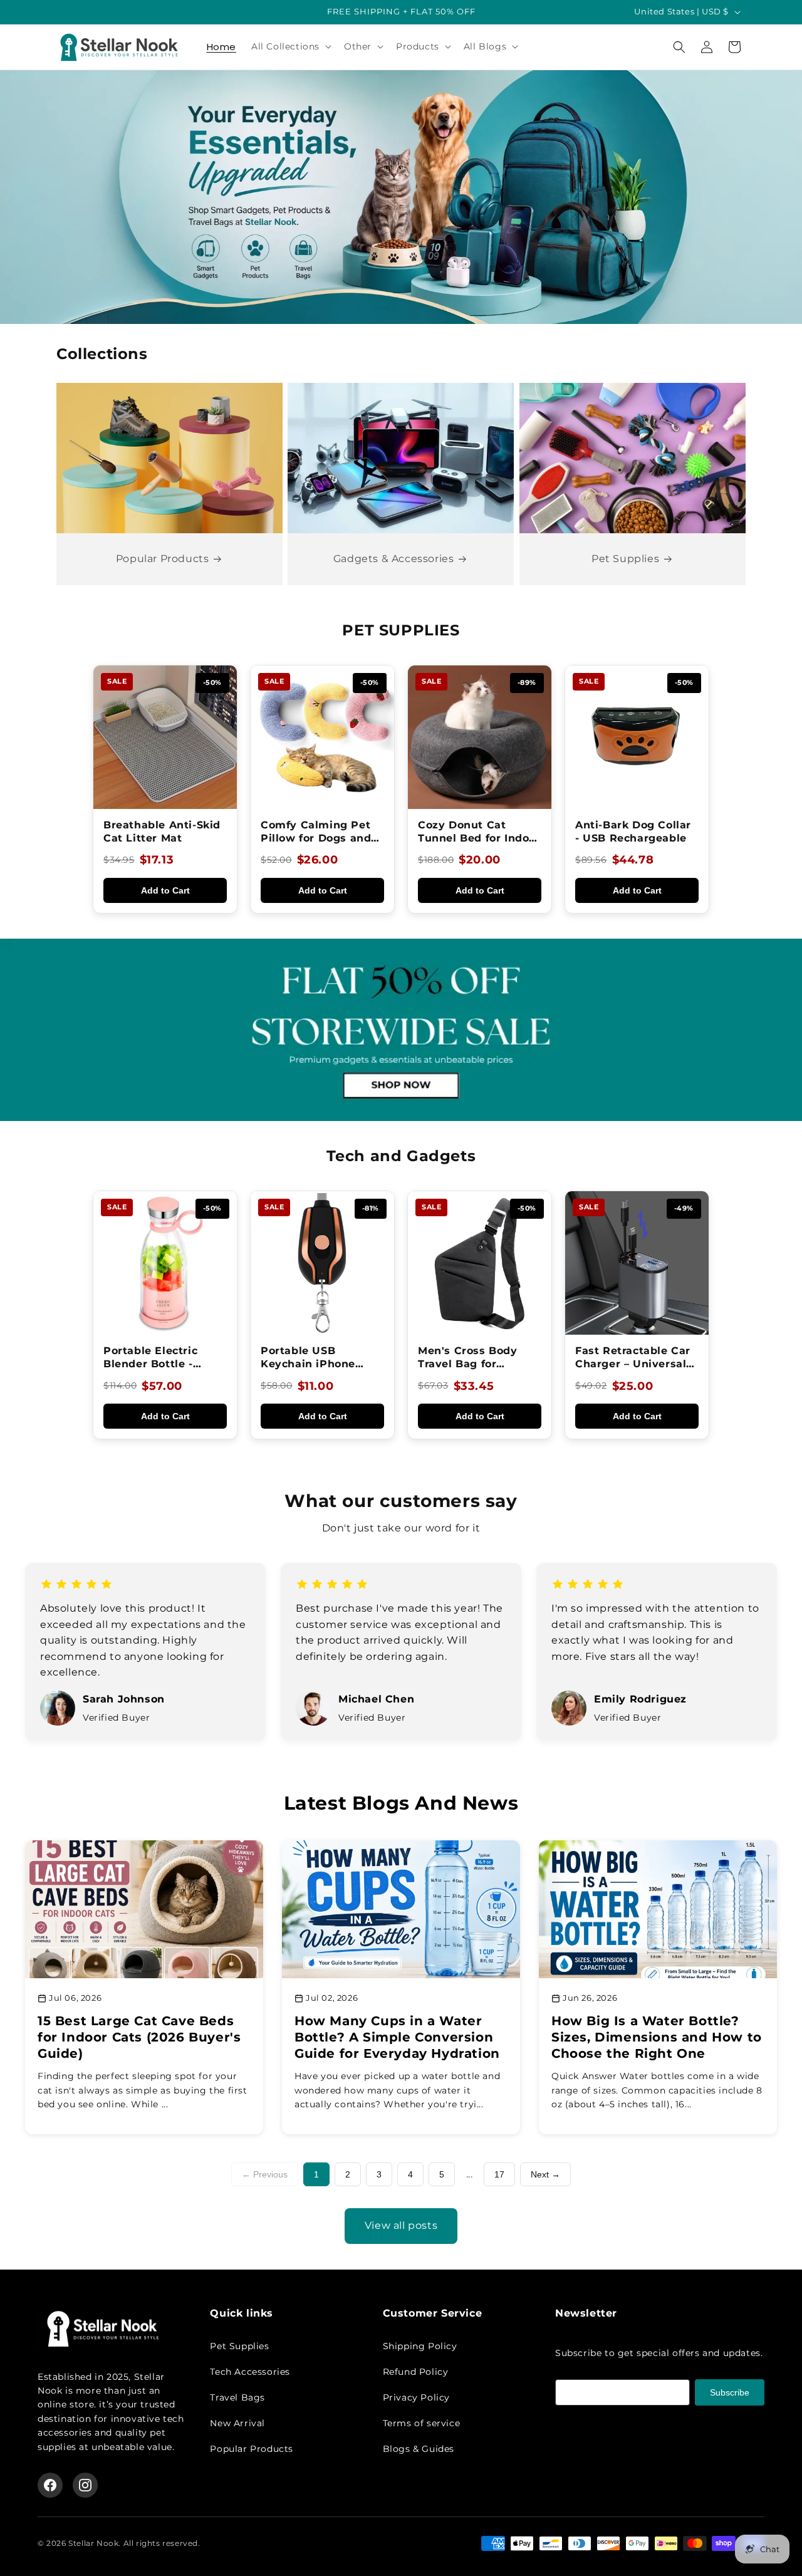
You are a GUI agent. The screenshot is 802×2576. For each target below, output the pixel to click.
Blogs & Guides (419, 2449)
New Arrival (237, 2423)
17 (499, 2174)
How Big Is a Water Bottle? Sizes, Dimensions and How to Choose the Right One (657, 2037)
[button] (290, 46)
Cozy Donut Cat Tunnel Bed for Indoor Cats (479, 838)
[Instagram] (85, 2485)
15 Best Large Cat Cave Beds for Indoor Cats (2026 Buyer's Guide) (139, 2037)
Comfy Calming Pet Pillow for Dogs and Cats (316, 838)
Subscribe (730, 2392)
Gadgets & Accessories (394, 559)
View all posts (401, 2225)
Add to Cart (165, 890)
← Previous (265, 2174)
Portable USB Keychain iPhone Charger (308, 1364)
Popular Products (163, 559)
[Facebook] (50, 2485)
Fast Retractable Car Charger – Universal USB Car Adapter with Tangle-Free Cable (637, 1370)
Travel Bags (237, 2397)
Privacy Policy (416, 2397)
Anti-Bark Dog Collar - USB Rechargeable (633, 832)
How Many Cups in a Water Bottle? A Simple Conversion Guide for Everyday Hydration (397, 2037)
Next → (545, 2174)
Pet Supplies (625, 559)
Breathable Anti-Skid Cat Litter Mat (162, 832)
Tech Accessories (250, 2372)
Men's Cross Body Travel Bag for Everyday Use (468, 1364)
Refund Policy (416, 2372)
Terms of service (422, 2423)
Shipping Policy (420, 2346)
